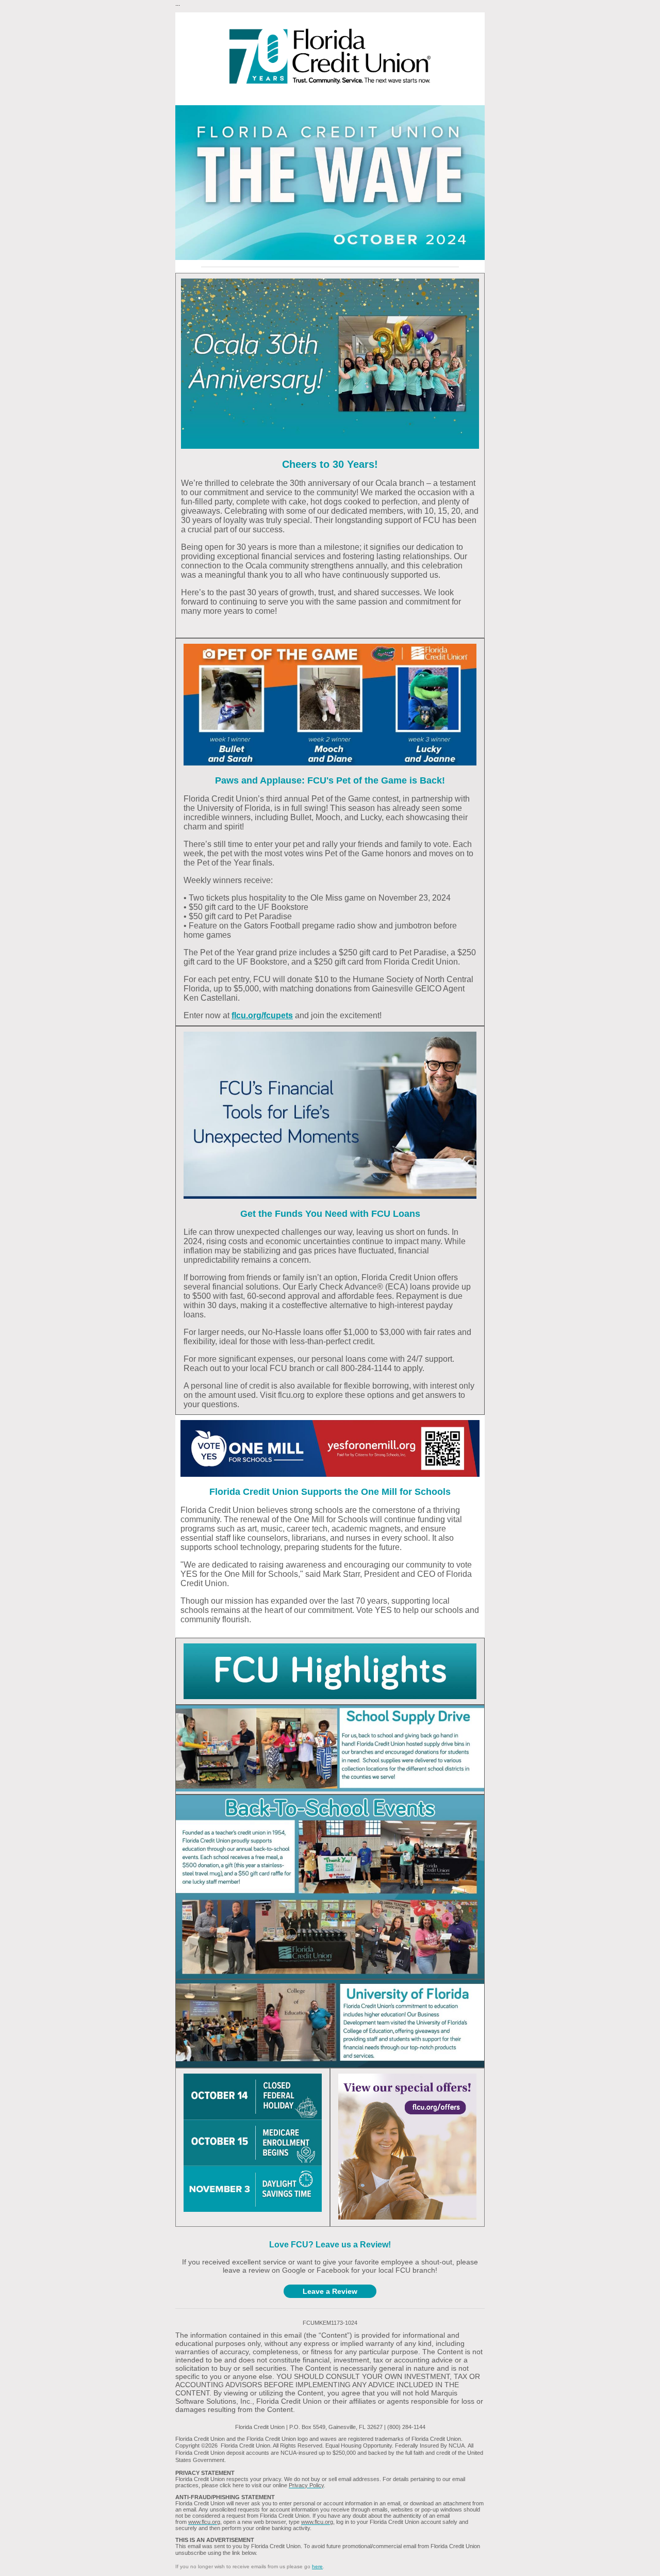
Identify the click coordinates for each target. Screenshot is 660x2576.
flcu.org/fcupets (262, 1015)
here (317, 2566)
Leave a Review (330, 2291)
